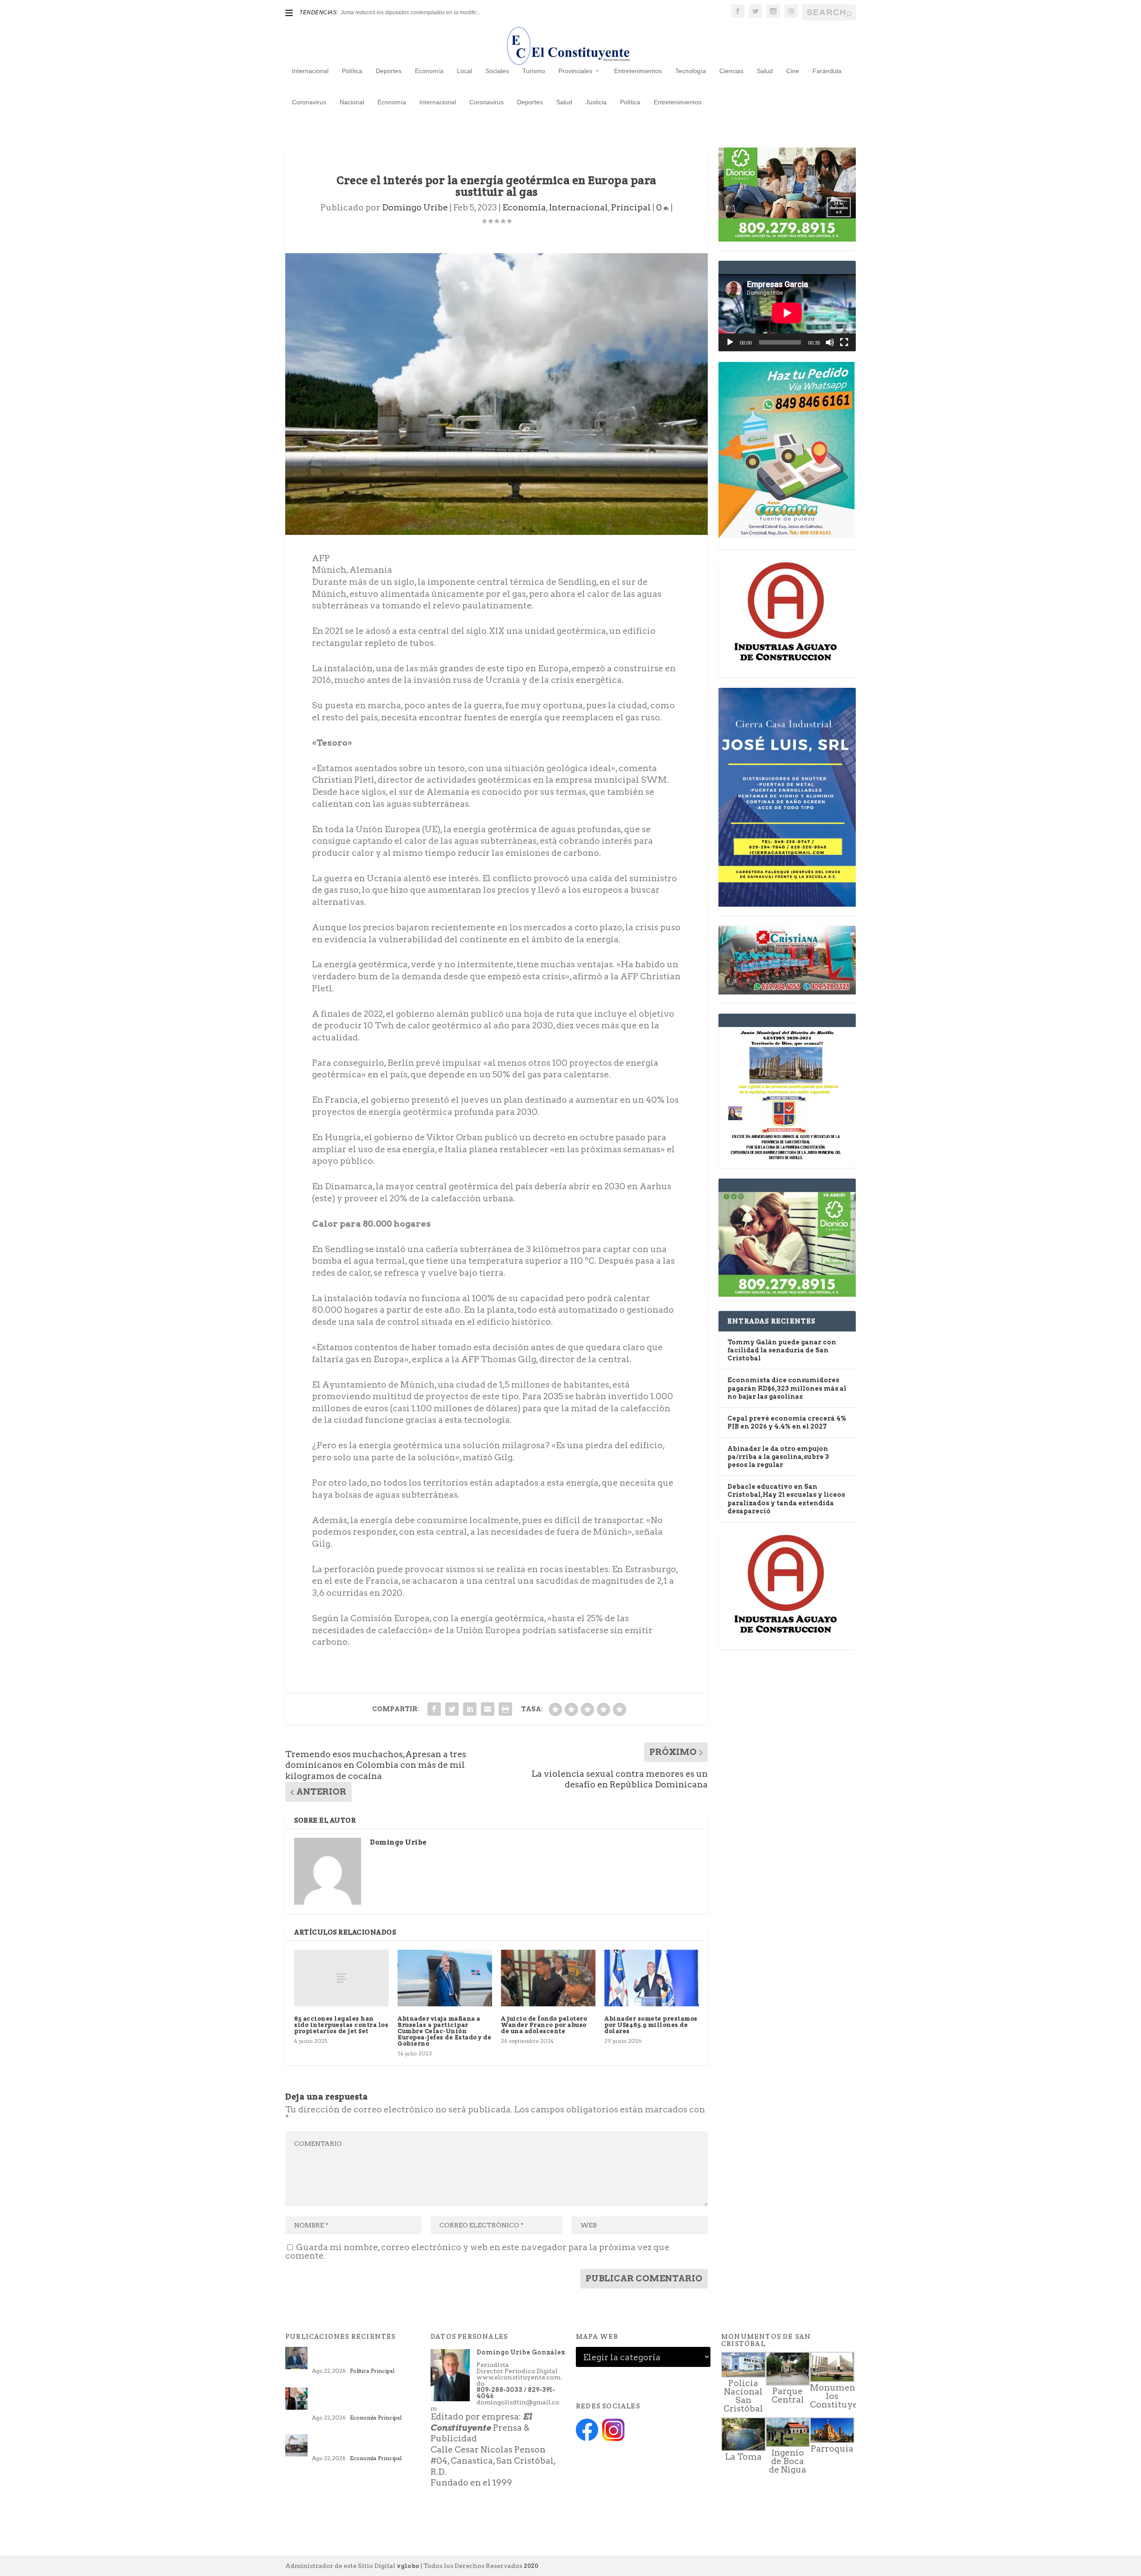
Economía (429, 71)
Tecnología (691, 71)
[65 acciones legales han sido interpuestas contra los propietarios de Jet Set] (341, 1978)
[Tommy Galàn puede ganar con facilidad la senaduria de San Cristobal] (296, 2358)
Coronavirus (309, 102)
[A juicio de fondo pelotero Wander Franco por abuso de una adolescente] (548, 1978)
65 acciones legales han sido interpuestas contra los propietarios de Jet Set (341, 2025)
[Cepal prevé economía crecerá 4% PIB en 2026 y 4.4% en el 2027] (296, 2445)
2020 (531, 2566)
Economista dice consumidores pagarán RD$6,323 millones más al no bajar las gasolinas (787, 1388)
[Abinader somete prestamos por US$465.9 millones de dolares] (652, 1978)
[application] (787, 313)
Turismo (534, 71)
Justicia (596, 102)
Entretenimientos (638, 71)
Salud (765, 71)
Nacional (352, 102)
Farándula (827, 71)
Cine (793, 71)
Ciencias (731, 71)
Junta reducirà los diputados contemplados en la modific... (411, 12)
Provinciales (575, 71)
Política (352, 71)
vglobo (408, 2566)
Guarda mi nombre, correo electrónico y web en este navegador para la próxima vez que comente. (477, 2251)
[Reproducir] (730, 342)
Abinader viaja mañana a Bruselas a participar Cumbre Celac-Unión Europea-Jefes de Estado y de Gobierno (444, 2031)
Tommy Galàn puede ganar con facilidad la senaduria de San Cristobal (782, 1350)
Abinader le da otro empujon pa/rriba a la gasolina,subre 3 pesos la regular (778, 1457)
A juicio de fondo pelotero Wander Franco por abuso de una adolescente (544, 2025)
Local (464, 71)
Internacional (310, 71)
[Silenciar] (830, 342)
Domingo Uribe (415, 207)
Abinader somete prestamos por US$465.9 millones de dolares (651, 2025)
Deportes (389, 71)
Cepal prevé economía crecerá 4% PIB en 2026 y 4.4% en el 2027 (366, 2445)
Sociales (497, 71)
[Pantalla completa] (844, 342)
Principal (631, 207)
